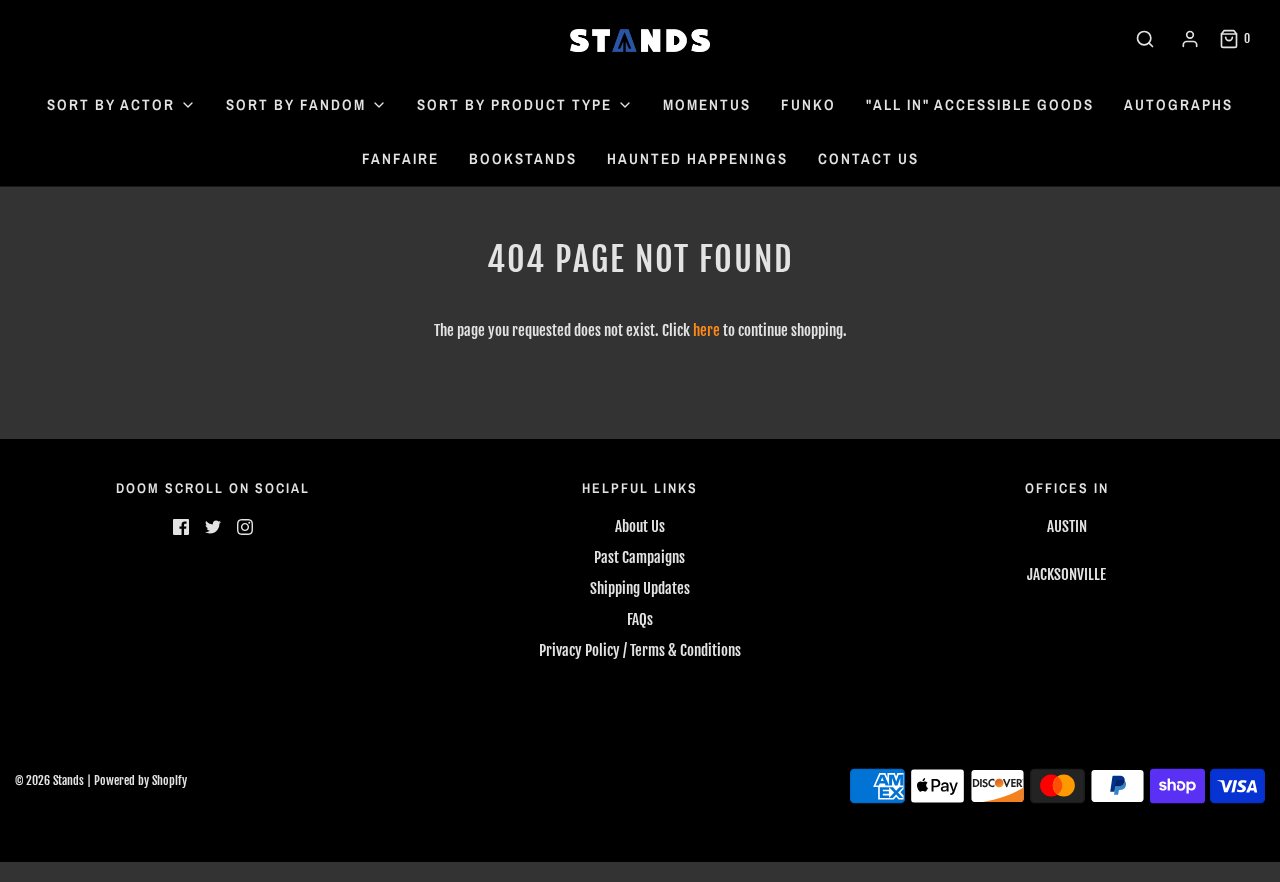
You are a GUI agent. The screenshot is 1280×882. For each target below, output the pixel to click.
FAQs (640, 619)
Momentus (707, 104)
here (706, 330)
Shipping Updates (640, 588)
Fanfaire (400, 158)
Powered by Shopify (140, 780)
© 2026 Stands (49, 780)
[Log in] (1190, 39)
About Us (640, 526)
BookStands (523, 158)
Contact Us (868, 158)
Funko (808, 104)
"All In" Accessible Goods (980, 104)
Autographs (1178, 104)
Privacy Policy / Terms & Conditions (640, 650)
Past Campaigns (639, 557)
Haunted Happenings (697, 158)
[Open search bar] (1145, 39)
